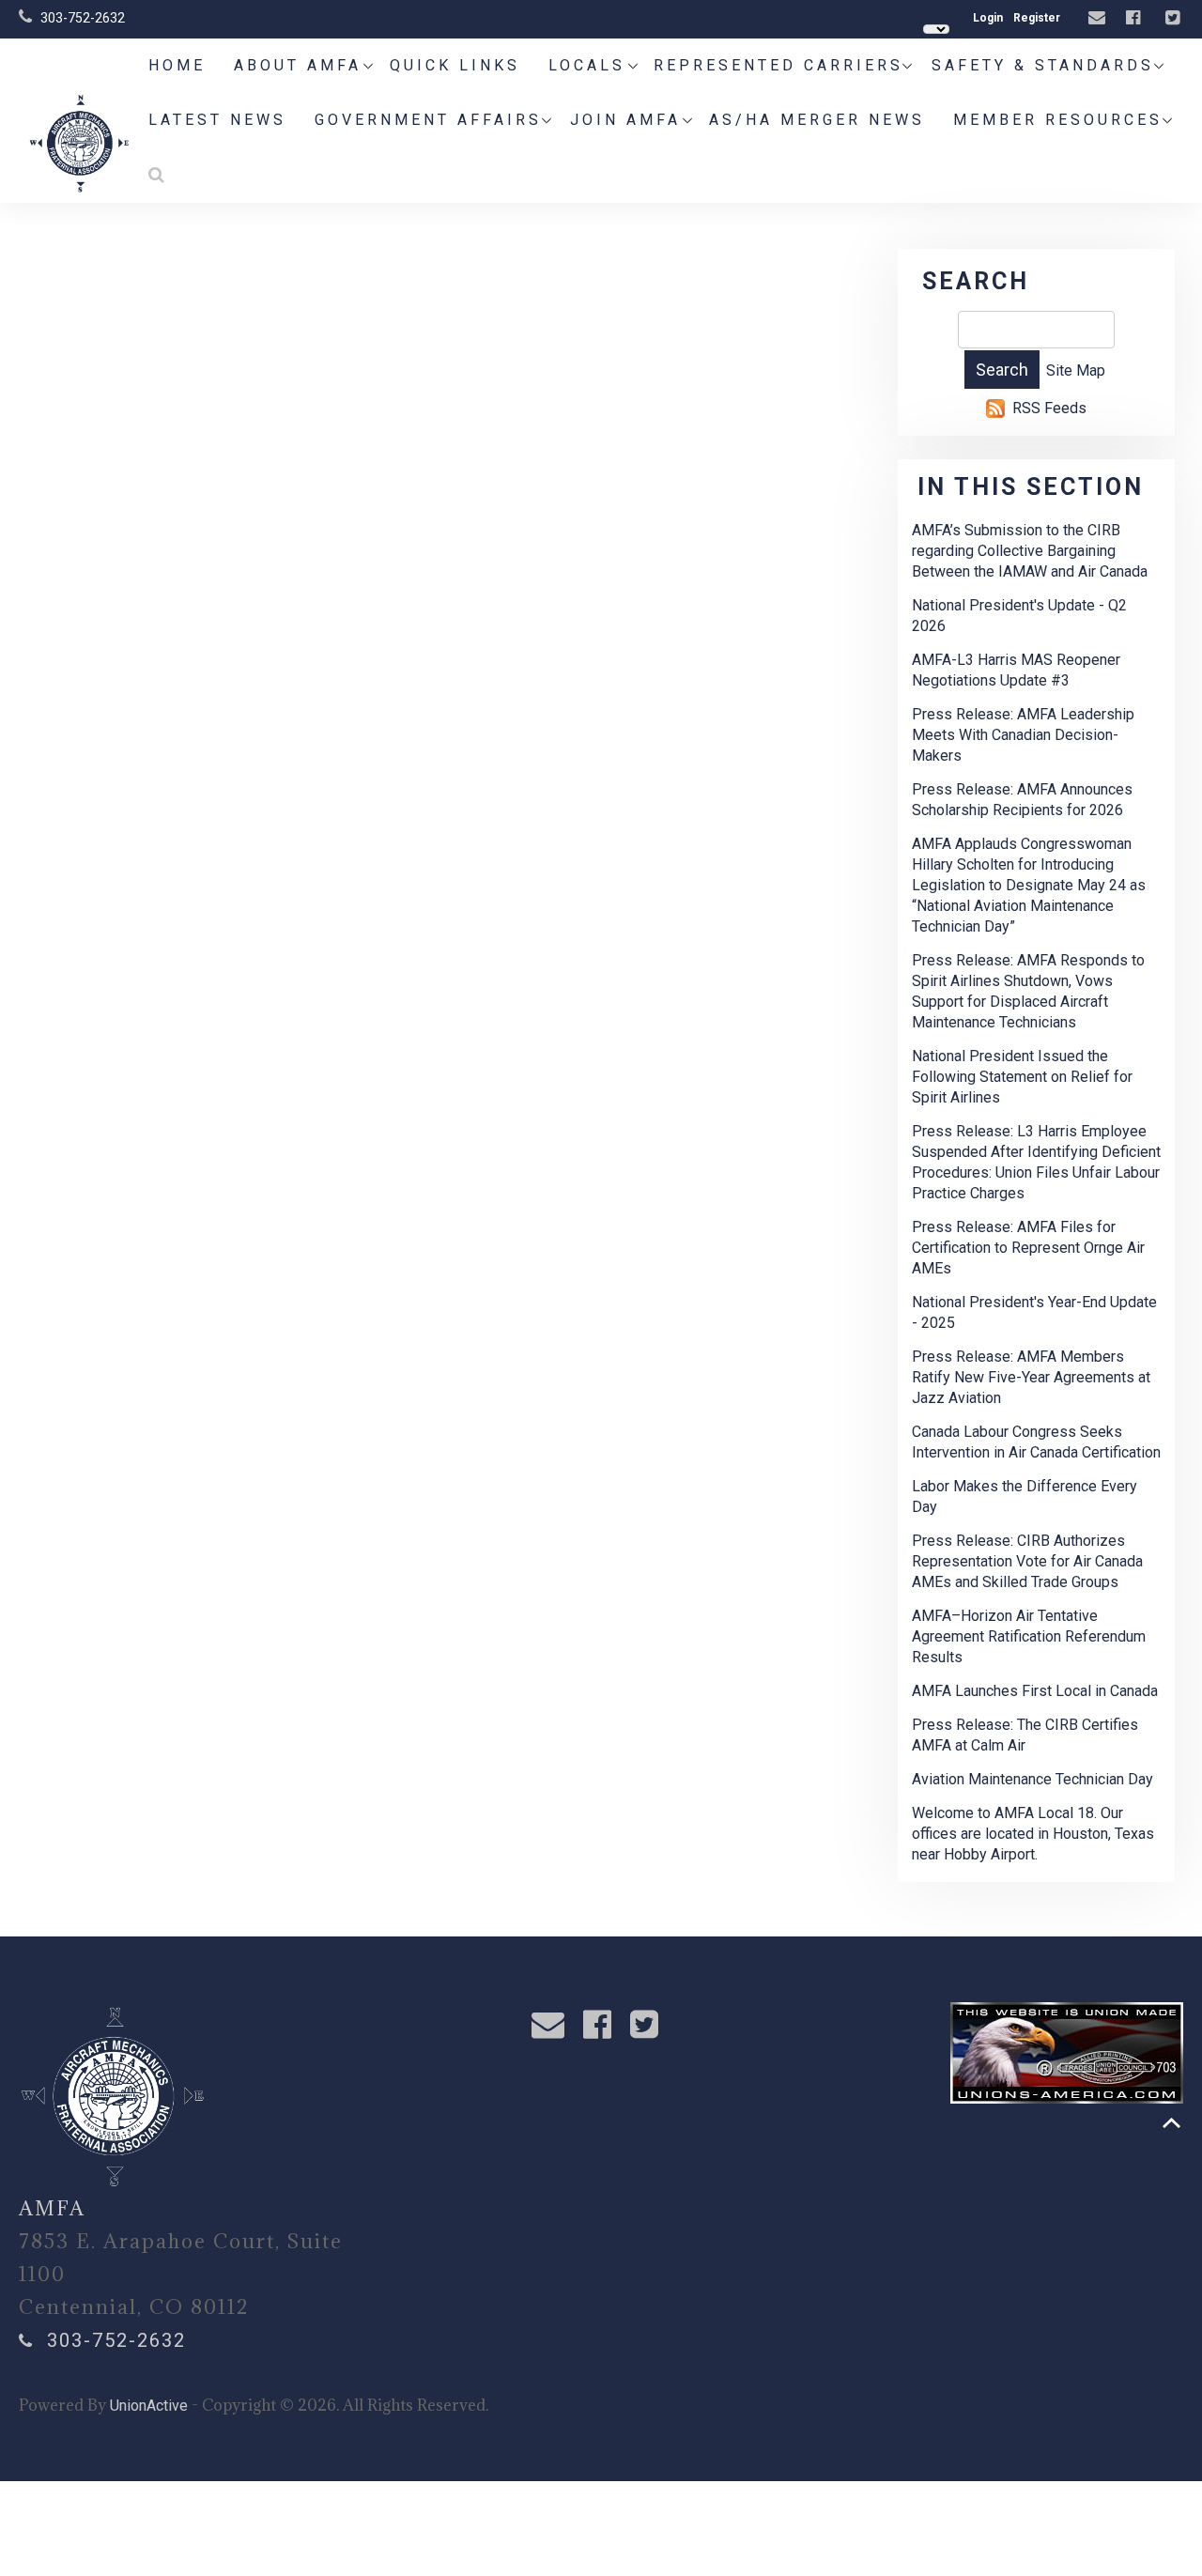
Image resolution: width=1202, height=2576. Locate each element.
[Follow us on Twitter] (1175, 18)
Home (177, 65)
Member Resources (1058, 120)
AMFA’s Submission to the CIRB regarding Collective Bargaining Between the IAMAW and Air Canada (1030, 551)
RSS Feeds (1049, 408)
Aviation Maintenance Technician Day (1032, 1779)
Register (1037, 18)
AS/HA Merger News (817, 120)
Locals (587, 65)
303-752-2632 (83, 18)
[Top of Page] (1171, 2123)
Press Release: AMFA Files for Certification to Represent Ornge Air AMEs (1028, 1248)
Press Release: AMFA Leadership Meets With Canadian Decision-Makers (1023, 735)
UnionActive (149, 2406)
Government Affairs (428, 120)
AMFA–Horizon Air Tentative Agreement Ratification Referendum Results (1029, 1636)
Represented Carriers (778, 65)
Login (988, 18)
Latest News (217, 120)
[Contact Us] (1099, 18)
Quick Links (455, 65)
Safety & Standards (1043, 65)
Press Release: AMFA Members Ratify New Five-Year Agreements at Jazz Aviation (1031, 1377)
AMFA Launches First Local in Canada (1035, 1691)
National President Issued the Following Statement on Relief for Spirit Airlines (1022, 1077)
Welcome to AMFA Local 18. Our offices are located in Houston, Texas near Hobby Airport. (1033, 1834)
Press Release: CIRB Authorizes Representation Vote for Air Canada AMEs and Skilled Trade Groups (1027, 1561)
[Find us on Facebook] (1135, 18)
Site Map (1076, 370)
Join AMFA (625, 120)
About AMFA (298, 65)
